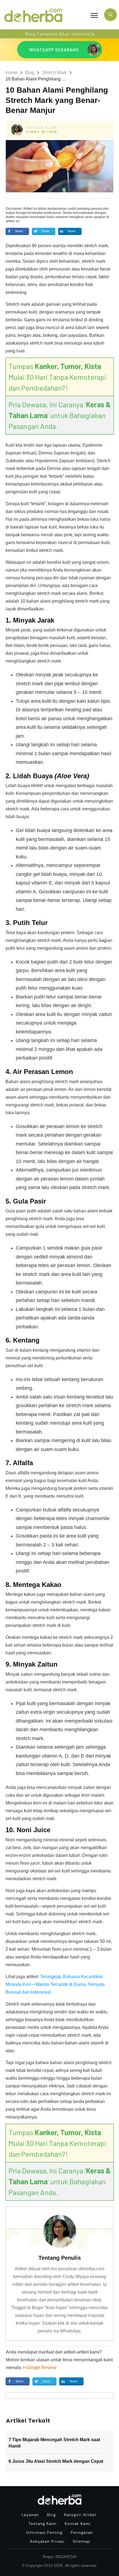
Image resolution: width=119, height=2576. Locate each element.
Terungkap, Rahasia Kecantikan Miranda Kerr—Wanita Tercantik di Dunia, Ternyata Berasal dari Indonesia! (55, 1984)
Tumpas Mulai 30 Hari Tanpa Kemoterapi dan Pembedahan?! (57, 377)
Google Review (41, 2368)
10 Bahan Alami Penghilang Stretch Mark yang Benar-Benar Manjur (57, 100)
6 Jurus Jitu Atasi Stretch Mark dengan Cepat (56, 2461)
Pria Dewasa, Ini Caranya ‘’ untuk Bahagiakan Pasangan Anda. (60, 415)
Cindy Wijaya (42, 132)
